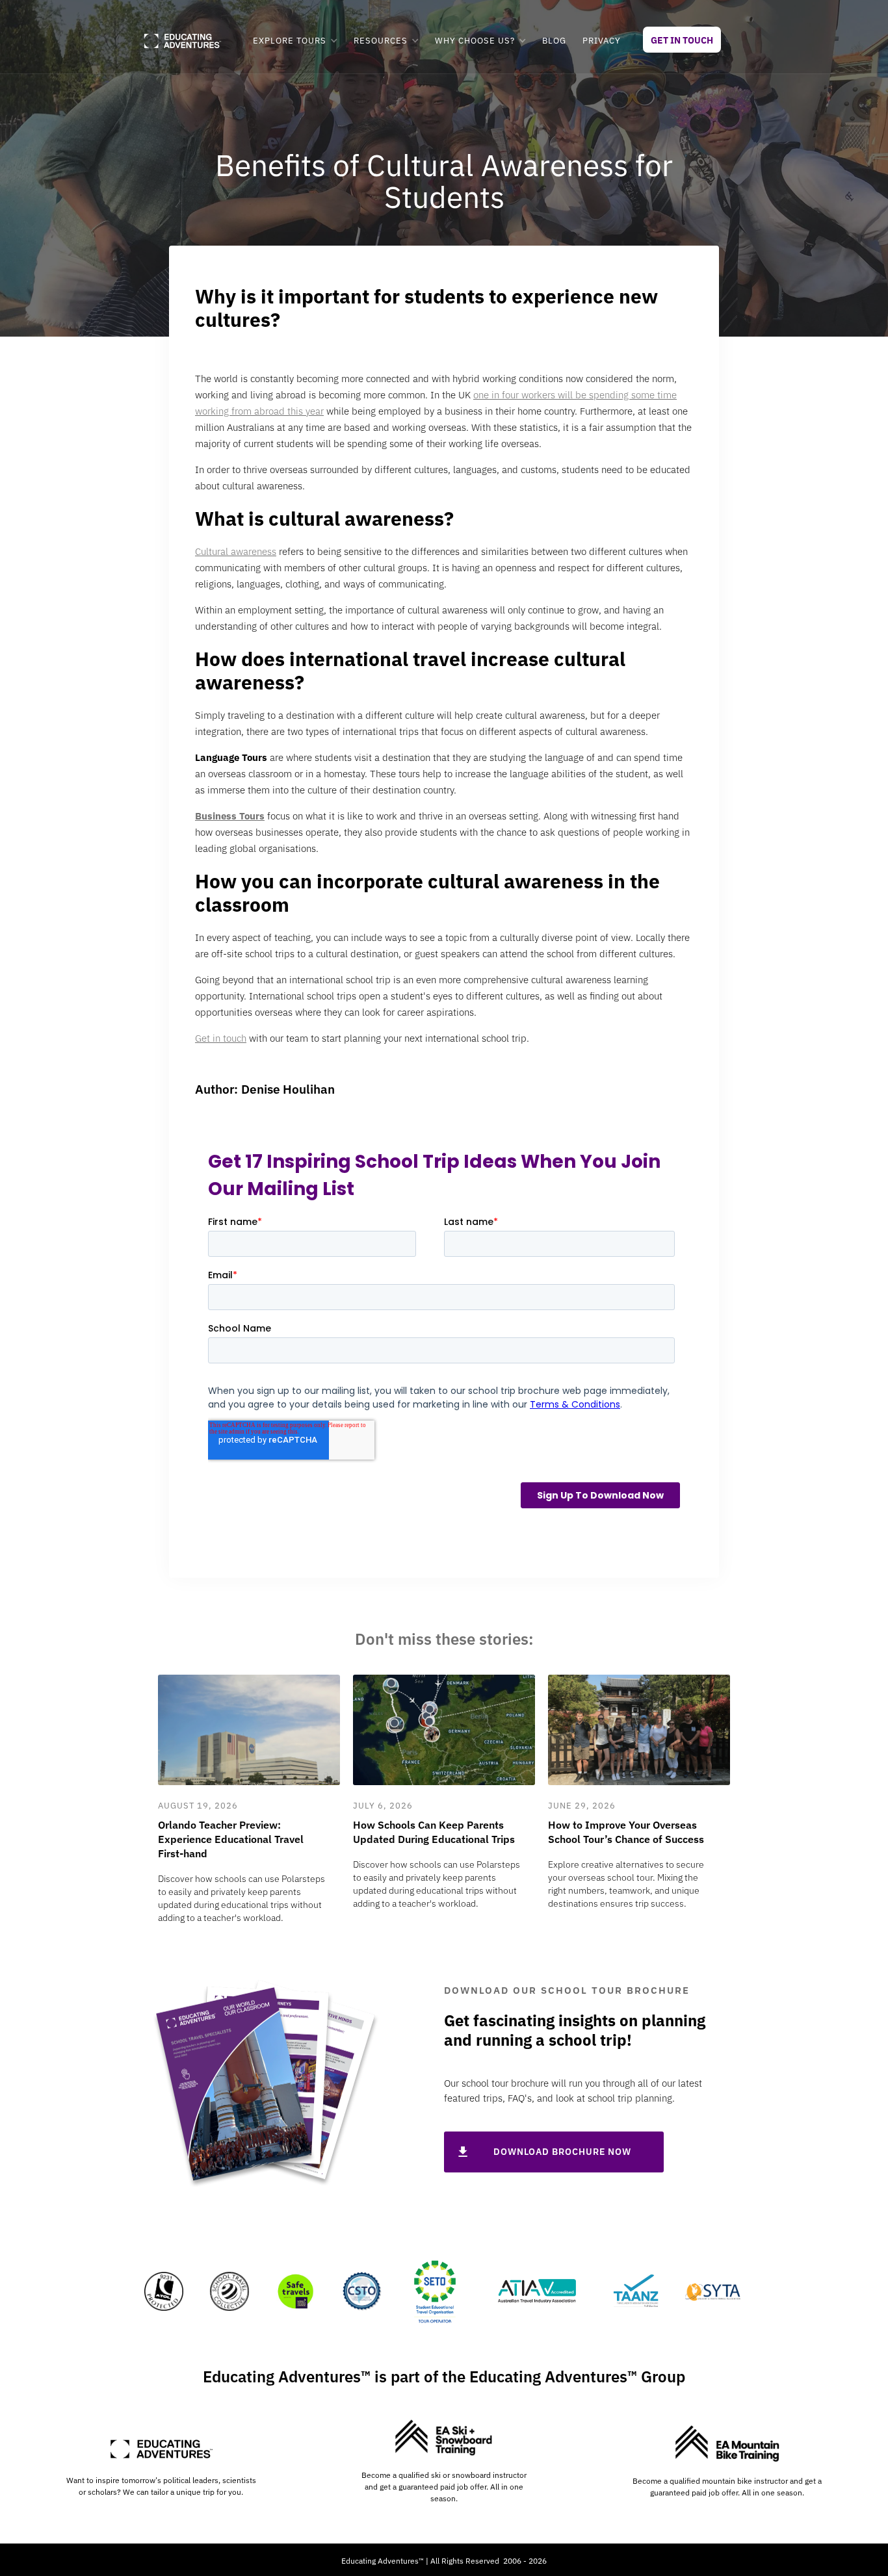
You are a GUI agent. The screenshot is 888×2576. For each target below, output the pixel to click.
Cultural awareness (236, 551)
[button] (295, 41)
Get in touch (221, 1038)
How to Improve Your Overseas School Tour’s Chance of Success (626, 1832)
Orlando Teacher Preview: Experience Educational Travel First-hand (231, 1839)
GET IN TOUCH (682, 40)
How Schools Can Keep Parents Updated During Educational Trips (434, 1832)
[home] (182, 41)
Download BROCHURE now (562, 2152)
